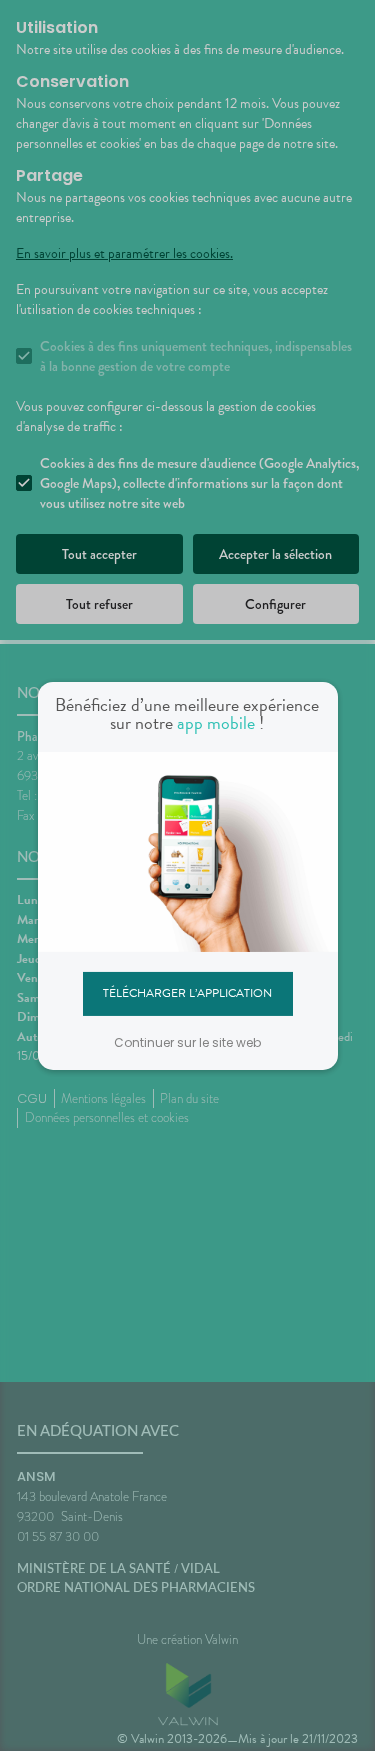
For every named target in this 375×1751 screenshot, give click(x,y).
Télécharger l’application (187, 993)
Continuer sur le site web (187, 1042)
